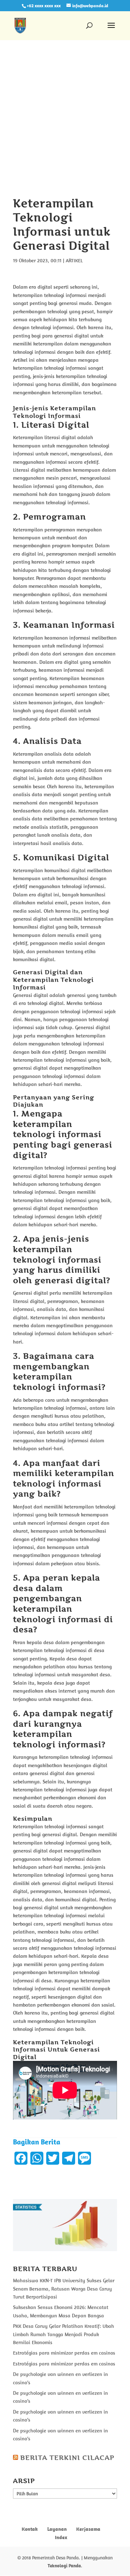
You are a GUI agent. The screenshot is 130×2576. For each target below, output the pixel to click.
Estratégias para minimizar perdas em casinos (64, 2353)
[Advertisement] (65, 128)
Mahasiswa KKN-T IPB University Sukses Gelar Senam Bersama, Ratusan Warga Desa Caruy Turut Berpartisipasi (64, 2289)
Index (61, 2537)
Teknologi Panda (64, 2566)
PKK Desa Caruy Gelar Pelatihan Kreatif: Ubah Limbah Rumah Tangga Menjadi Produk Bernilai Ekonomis (64, 2334)
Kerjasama (88, 2529)
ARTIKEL (74, 260)
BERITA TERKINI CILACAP (67, 2458)
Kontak (30, 2529)
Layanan (57, 2529)
